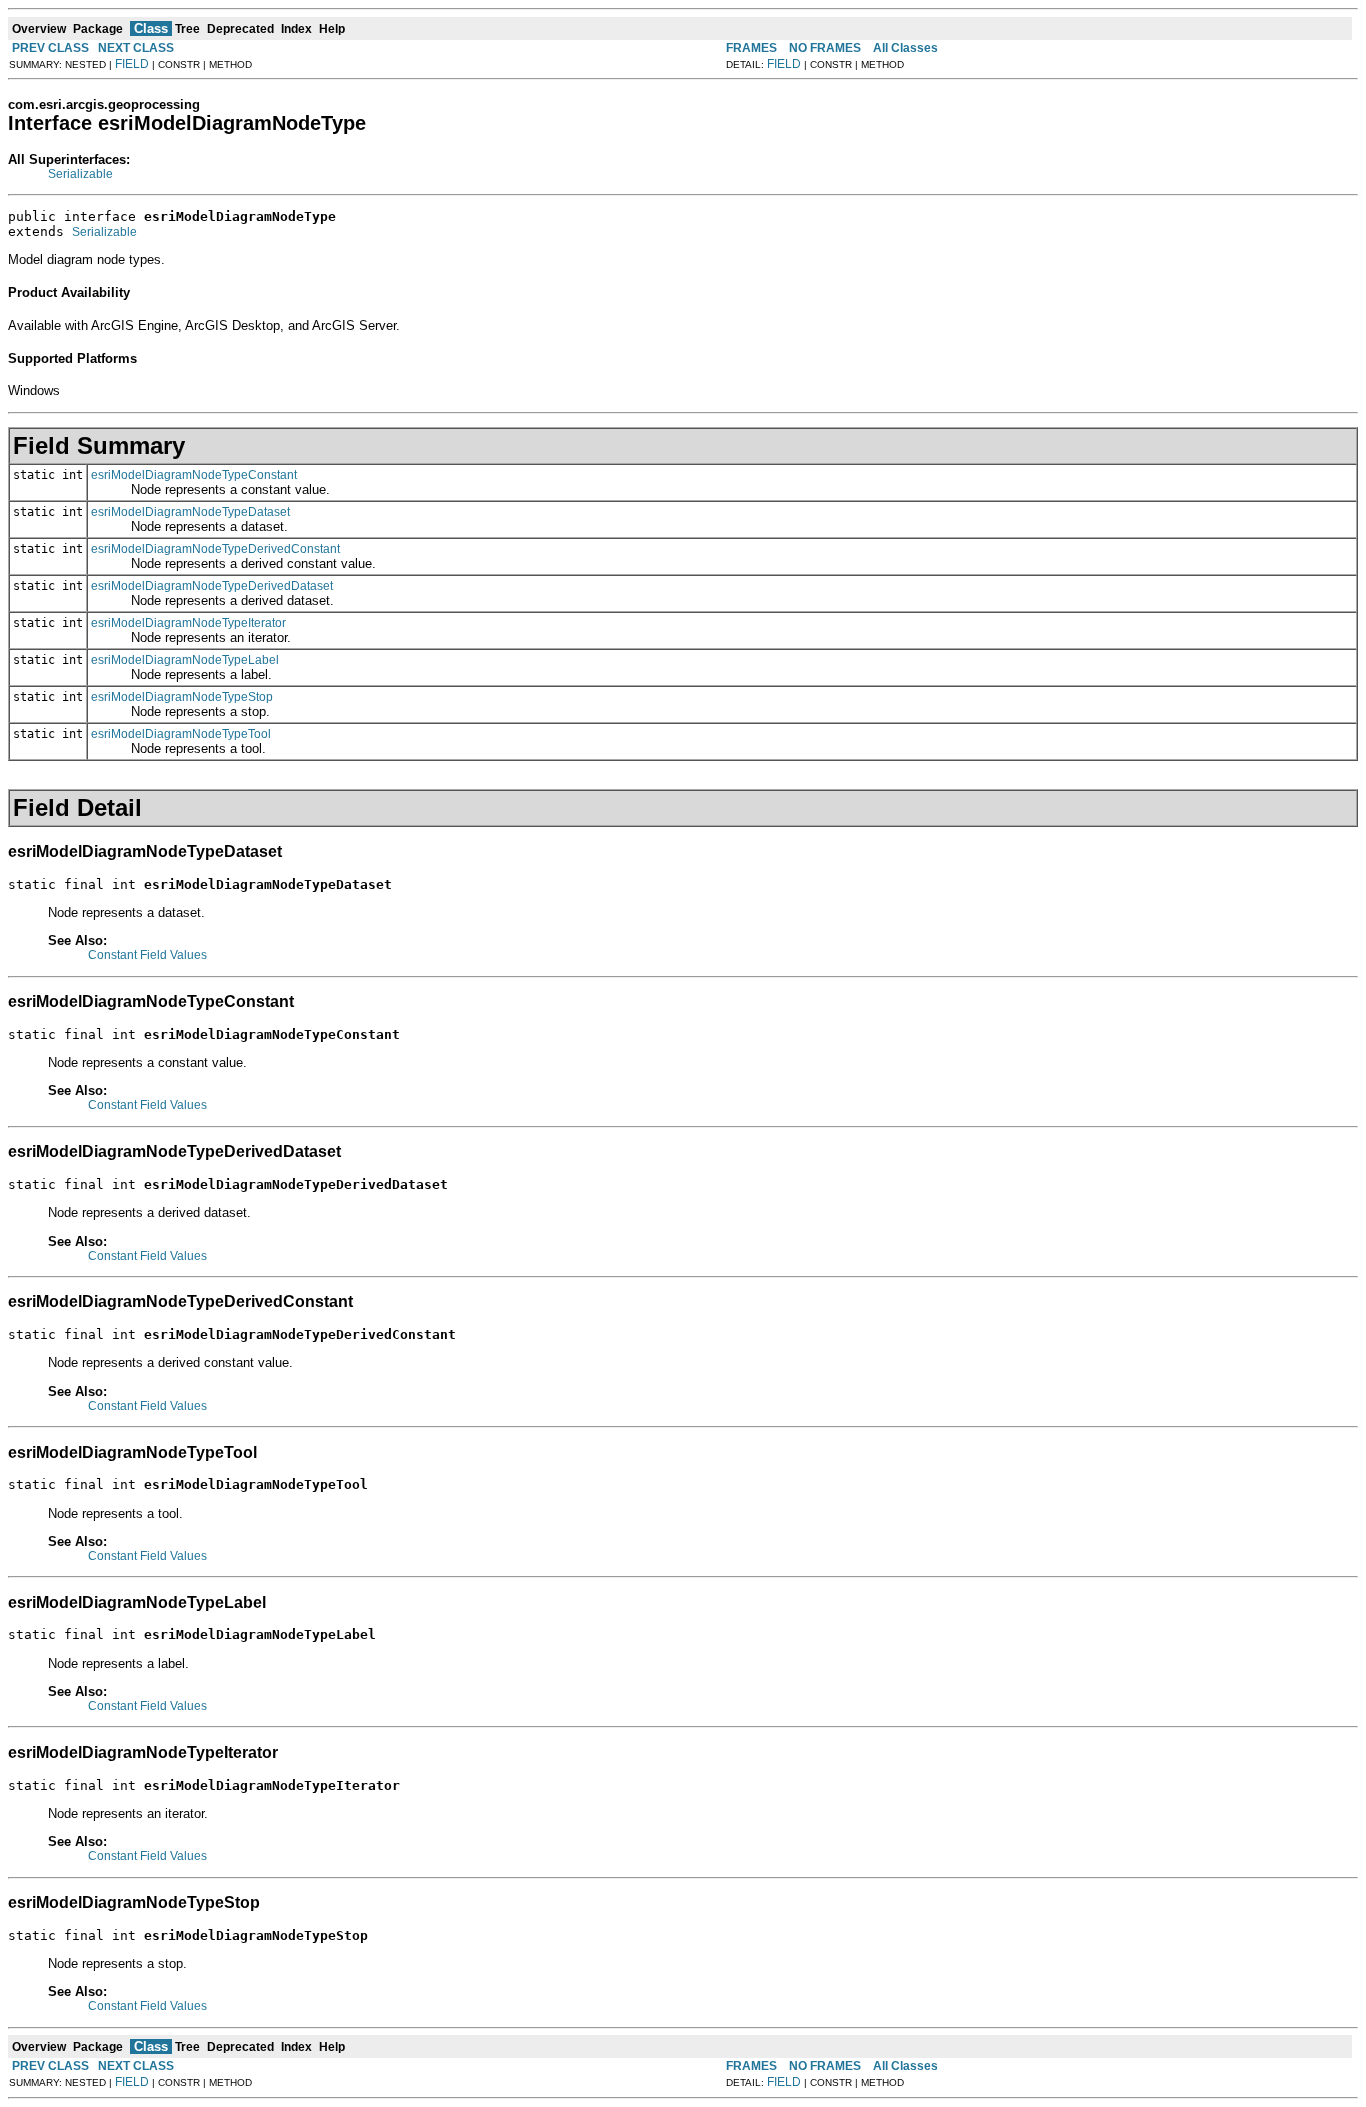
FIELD (132, 64)
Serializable (80, 174)
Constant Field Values (147, 955)
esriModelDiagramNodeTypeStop (182, 697)
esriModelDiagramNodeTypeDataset (190, 512)
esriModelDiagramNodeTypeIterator (188, 623)
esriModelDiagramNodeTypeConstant (194, 475)
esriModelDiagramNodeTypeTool (181, 734)
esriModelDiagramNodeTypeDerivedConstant (215, 549)
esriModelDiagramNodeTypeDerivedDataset (212, 586)
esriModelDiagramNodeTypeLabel (185, 660)
